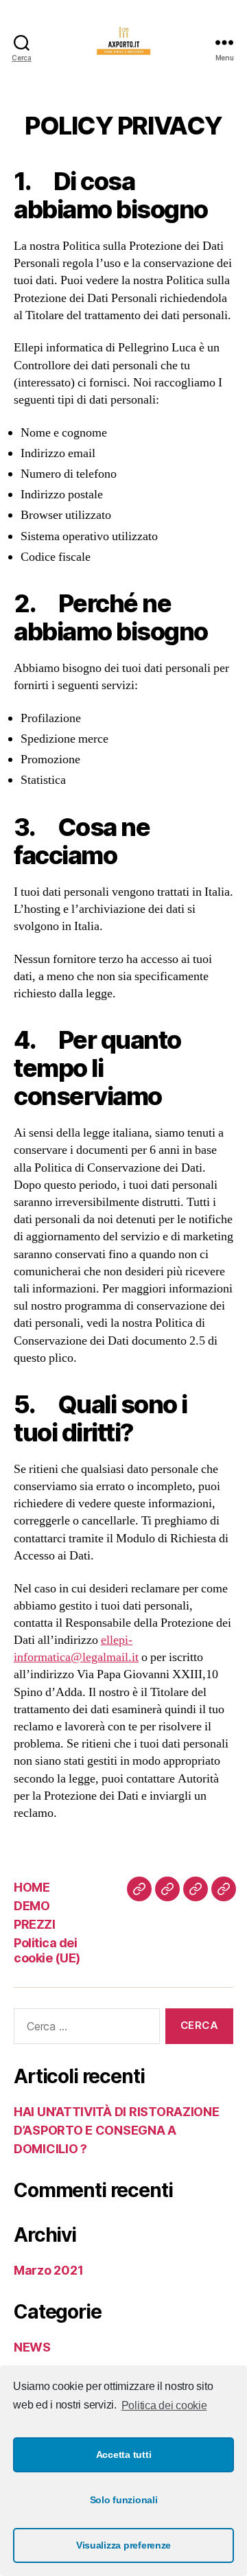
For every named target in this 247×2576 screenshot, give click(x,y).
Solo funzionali (124, 2500)
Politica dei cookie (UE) (47, 1951)
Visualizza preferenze (123, 2545)
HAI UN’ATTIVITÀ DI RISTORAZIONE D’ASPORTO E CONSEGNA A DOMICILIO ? (117, 2130)
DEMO (32, 1906)
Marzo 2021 (48, 2270)
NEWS (32, 2347)
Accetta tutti (124, 2455)
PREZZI (34, 1924)
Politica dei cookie (164, 2405)
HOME (32, 1887)
